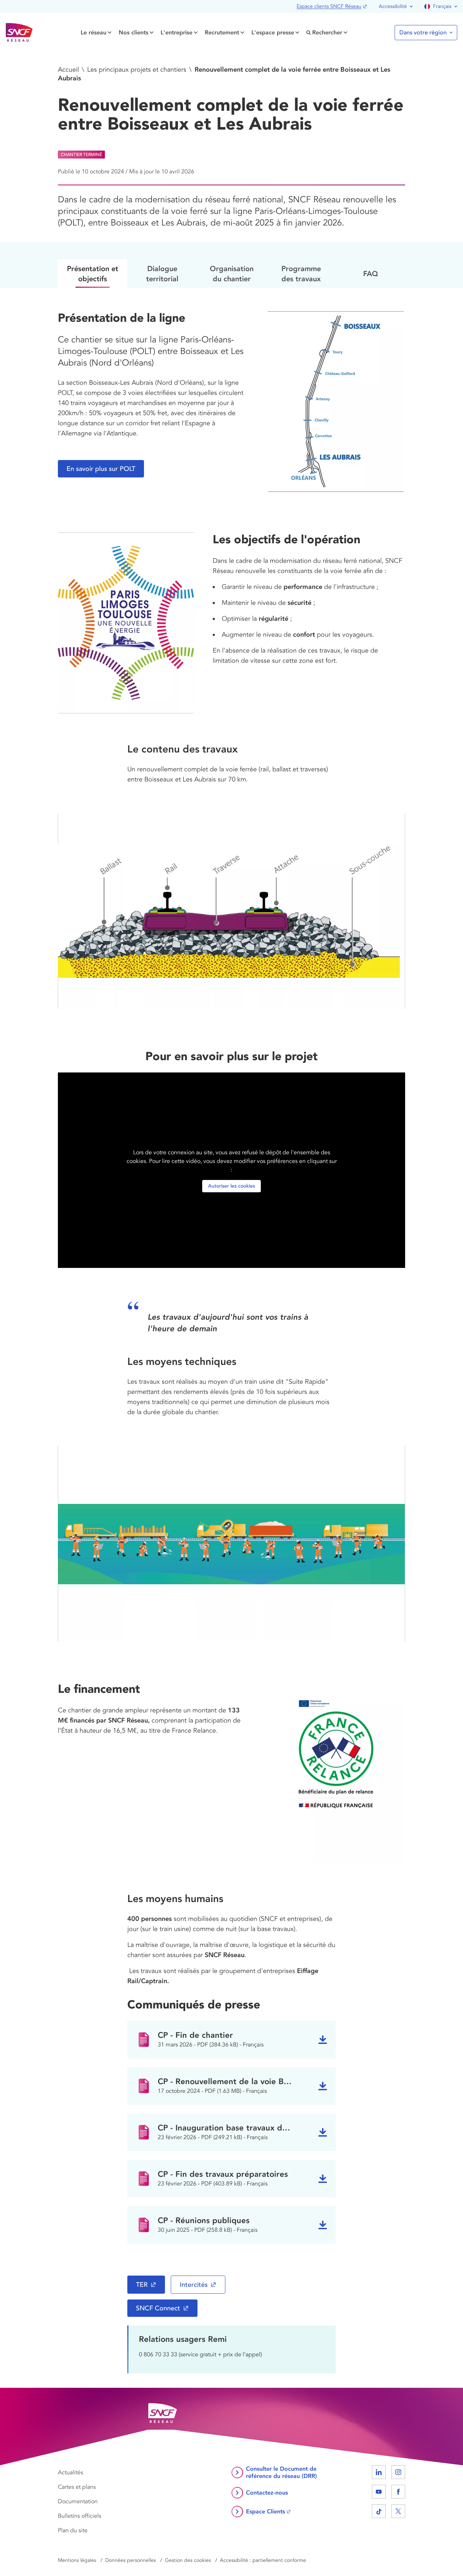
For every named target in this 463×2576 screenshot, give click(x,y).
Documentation (78, 2501)
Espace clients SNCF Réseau (329, 6)
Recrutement (222, 32)
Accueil (68, 69)
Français (442, 6)
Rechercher (327, 32)
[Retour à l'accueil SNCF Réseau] (19, 33)
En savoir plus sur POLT (101, 469)
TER (142, 2285)
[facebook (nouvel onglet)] (398, 2492)
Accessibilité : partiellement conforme (263, 2560)
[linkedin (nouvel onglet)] (379, 2472)
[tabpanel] (231, 1276)
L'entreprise (177, 32)
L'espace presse (273, 32)
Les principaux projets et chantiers (137, 69)
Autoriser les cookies (231, 1186)
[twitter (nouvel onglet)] (398, 2511)
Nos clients (133, 32)
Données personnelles (131, 2560)
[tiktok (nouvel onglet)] (379, 2511)
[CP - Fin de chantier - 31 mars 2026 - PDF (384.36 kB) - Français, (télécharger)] (323, 2040)
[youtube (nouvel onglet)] (379, 2492)
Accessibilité (393, 6)
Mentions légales (77, 2560)
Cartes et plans (77, 2487)
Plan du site (73, 2530)
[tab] (93, 273)
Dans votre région (423, 33)
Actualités (71, 2472)
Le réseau (94, 32)
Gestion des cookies (188, 2560)
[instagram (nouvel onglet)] (398, 2472)
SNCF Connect (158, 2308)
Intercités (194, 2285)
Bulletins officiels (80, 2516)
